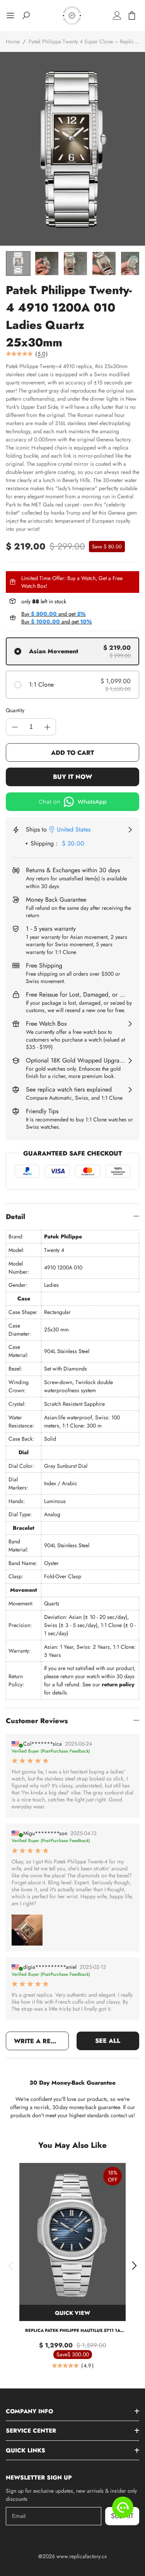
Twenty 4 (54, 1250)
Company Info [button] (29, 2411)
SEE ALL (108, 2041)
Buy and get (54, 614)
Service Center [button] (31, 2431)
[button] (11, 2266)
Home (13, 41)
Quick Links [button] (26, 2450)
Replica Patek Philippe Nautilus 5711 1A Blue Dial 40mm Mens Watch (73, 2331)
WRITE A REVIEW (41, 2041)
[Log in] (117, 15)
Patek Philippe (63, 1236)
